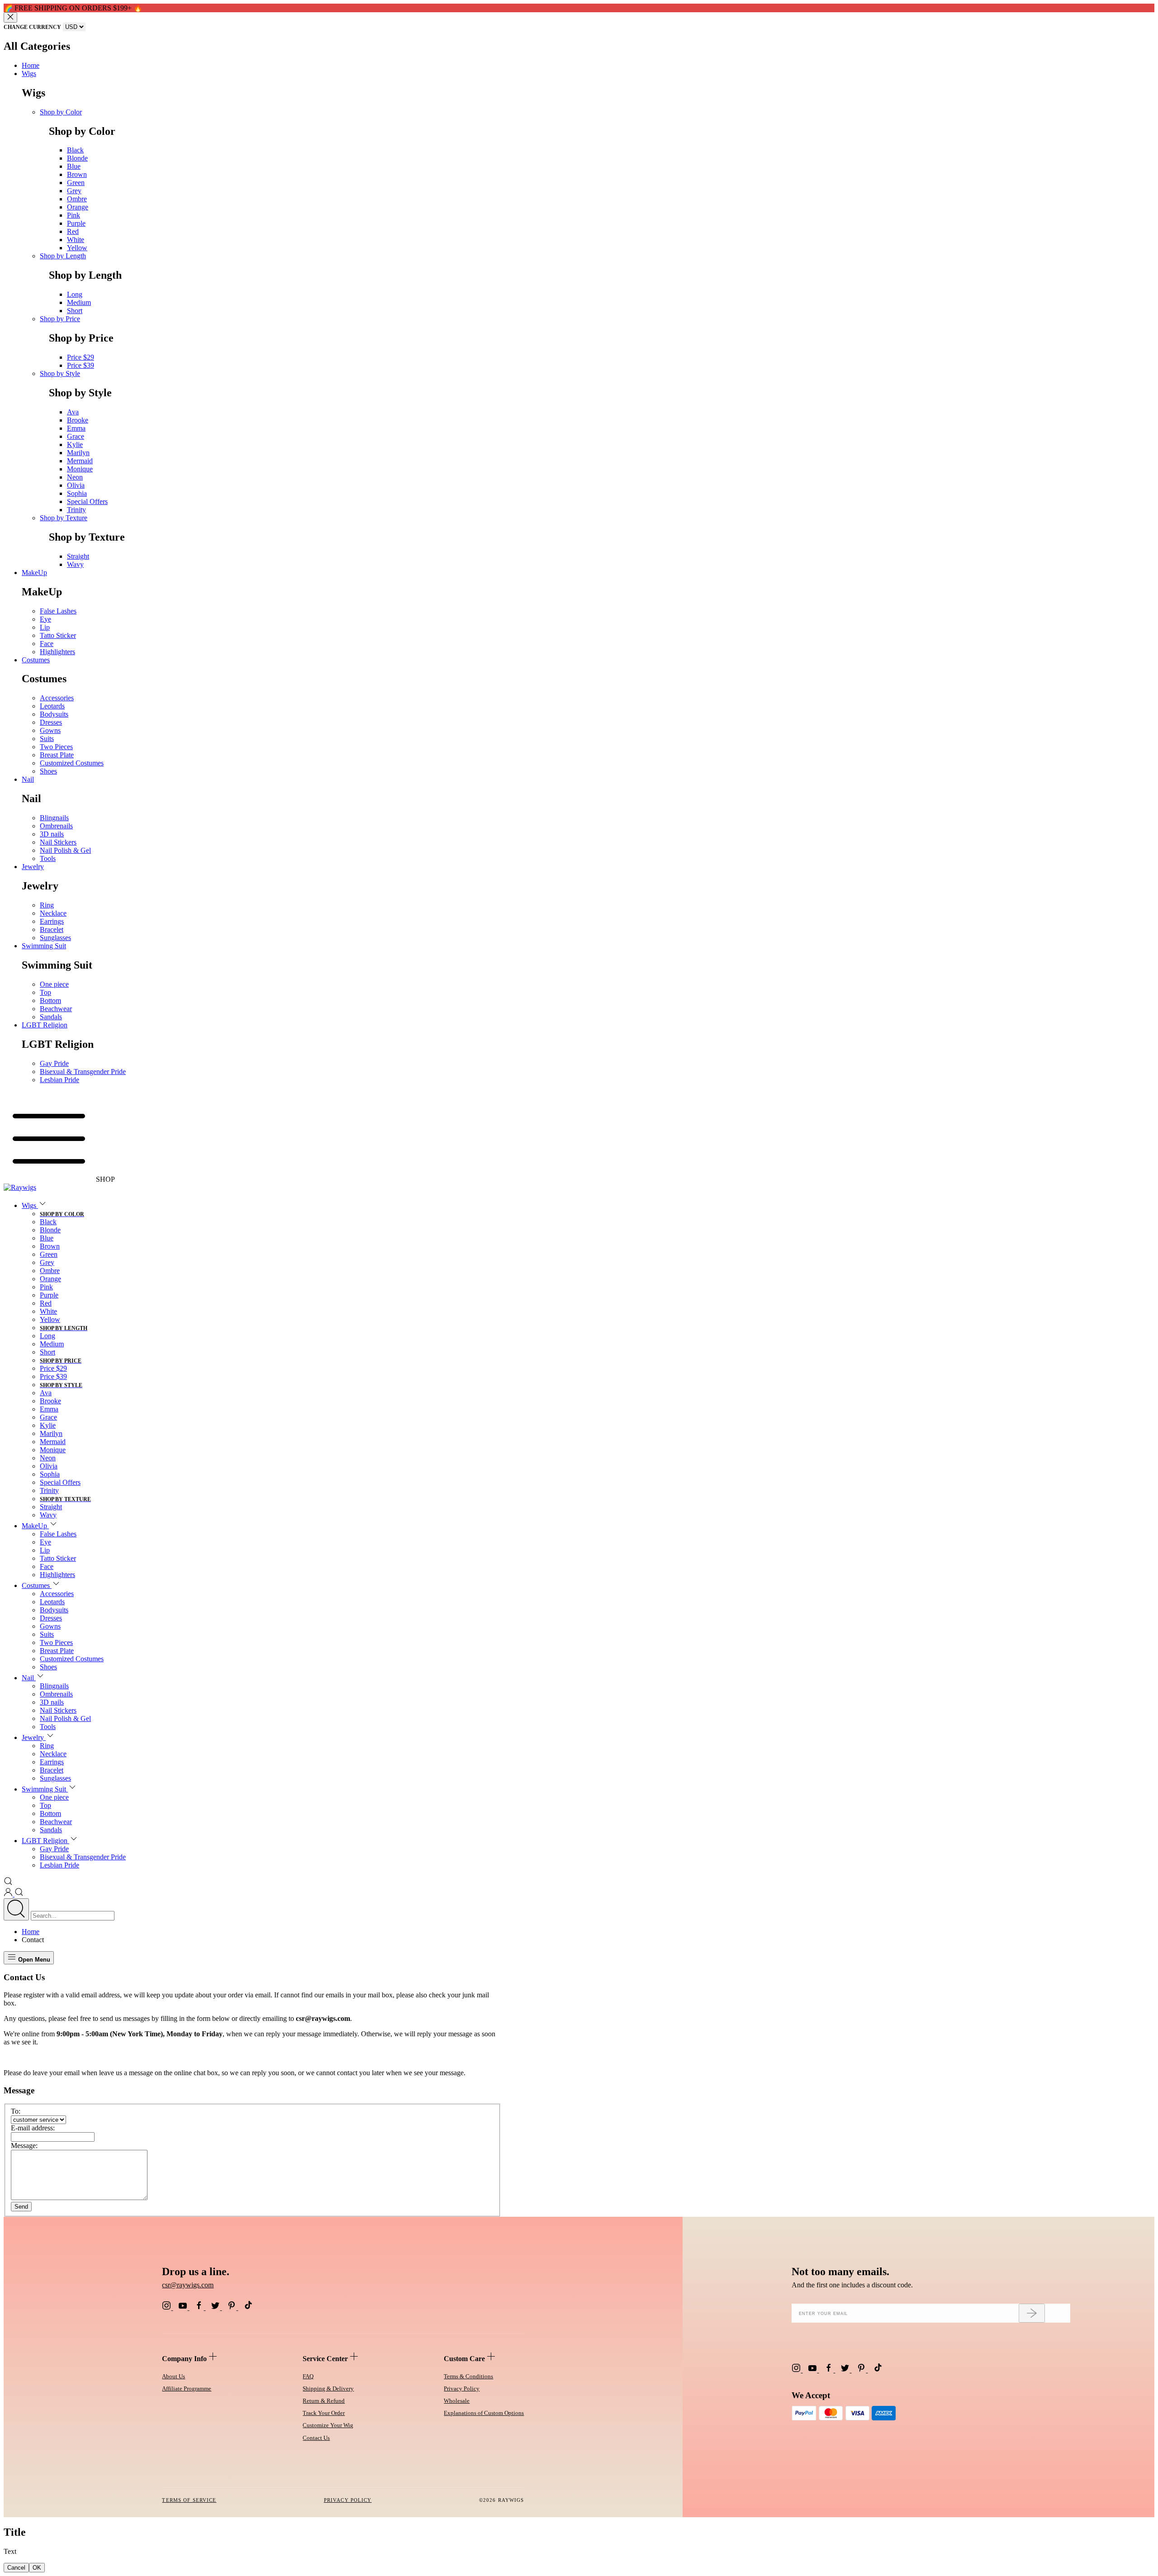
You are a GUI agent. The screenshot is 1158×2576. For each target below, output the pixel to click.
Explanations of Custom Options (484, 2413)
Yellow (77, 248)
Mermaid (80, 461)
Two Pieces (56, 747)
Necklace (53, 913)
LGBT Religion (45, 1025)
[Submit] (1032, 2313)
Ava (73, 412)
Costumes (36, 660)
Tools (48, 858)
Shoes (48, 771)
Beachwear (56, 1009)
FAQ (308, 2376)
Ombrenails (56, 826)
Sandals (51, 1017)
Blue (74, 166)
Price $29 (81, 357)
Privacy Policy (462, 2388)
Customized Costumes (72, 763)
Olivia (76, 485)
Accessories (57, 698)
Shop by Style (60, 373)
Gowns (50, 730)
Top (45, 992)
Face (47, 644)
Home (31, 65)
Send (21, 2207)
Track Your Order (324, 2413)
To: (16, 2111)
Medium (79, 302)
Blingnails (54, 818)
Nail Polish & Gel (65, 850)
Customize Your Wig (328, 2425)
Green (76, 183)
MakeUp (34, 573)
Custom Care (465, 2359)
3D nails (52, 834)
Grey (74, 191)
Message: (24, 2146)
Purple (76, 223)
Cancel (16, 2568)
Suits (47, 739)
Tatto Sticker (58, 635)
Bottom (50, 1000)
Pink (74, 215)
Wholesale (457, 2401)
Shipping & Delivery (328, 2388)
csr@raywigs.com (188, 2285)
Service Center (326, 2359)
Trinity (76, 510)
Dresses (51, 722)
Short (75, 311)
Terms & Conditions (468, 2376)
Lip (45, 627)
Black (75, 150)
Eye (45, 619)
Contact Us (316, 2438)
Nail (28, 779)
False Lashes (58, 611)
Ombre (77, 199)
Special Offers (87, 501)
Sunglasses (55, 938)
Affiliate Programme (187, 2388)
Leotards (52, 706)
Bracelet (52, 929)
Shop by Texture (64, 518)
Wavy (75, 564)
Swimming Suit (44, 946)
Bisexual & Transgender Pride (83, 1072)
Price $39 (81, 365)
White (76, 240)
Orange (78, 207)
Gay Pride (54, 1063)
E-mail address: (33, 2128)
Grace (76, 436)
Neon (75, 477)
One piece (54, 984)
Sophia (77, 493)
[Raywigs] (20, 1187)
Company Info (185, 2359)
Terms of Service (189, 2500)
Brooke (78, 420)
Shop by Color (61, 112)
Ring (47, 905)
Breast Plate (57, 755)
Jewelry (33, 867)
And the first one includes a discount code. (852, 2285)
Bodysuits (54, 714)
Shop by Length (63, 256)
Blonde (77, 158)
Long (75, 294)
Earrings (52, 921)
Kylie (75, 444)
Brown (77, 174)
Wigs (29, 74)
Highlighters (57, 652)
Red (73, 231)
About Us (173, 2376)
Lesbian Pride (59, 1080)
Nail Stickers (58, 842)
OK (37, 2568)
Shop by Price (60, 319)
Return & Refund (324, 2401)
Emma (76, 428)
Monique (80, 469)
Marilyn (78, 453)
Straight (78, 556)
